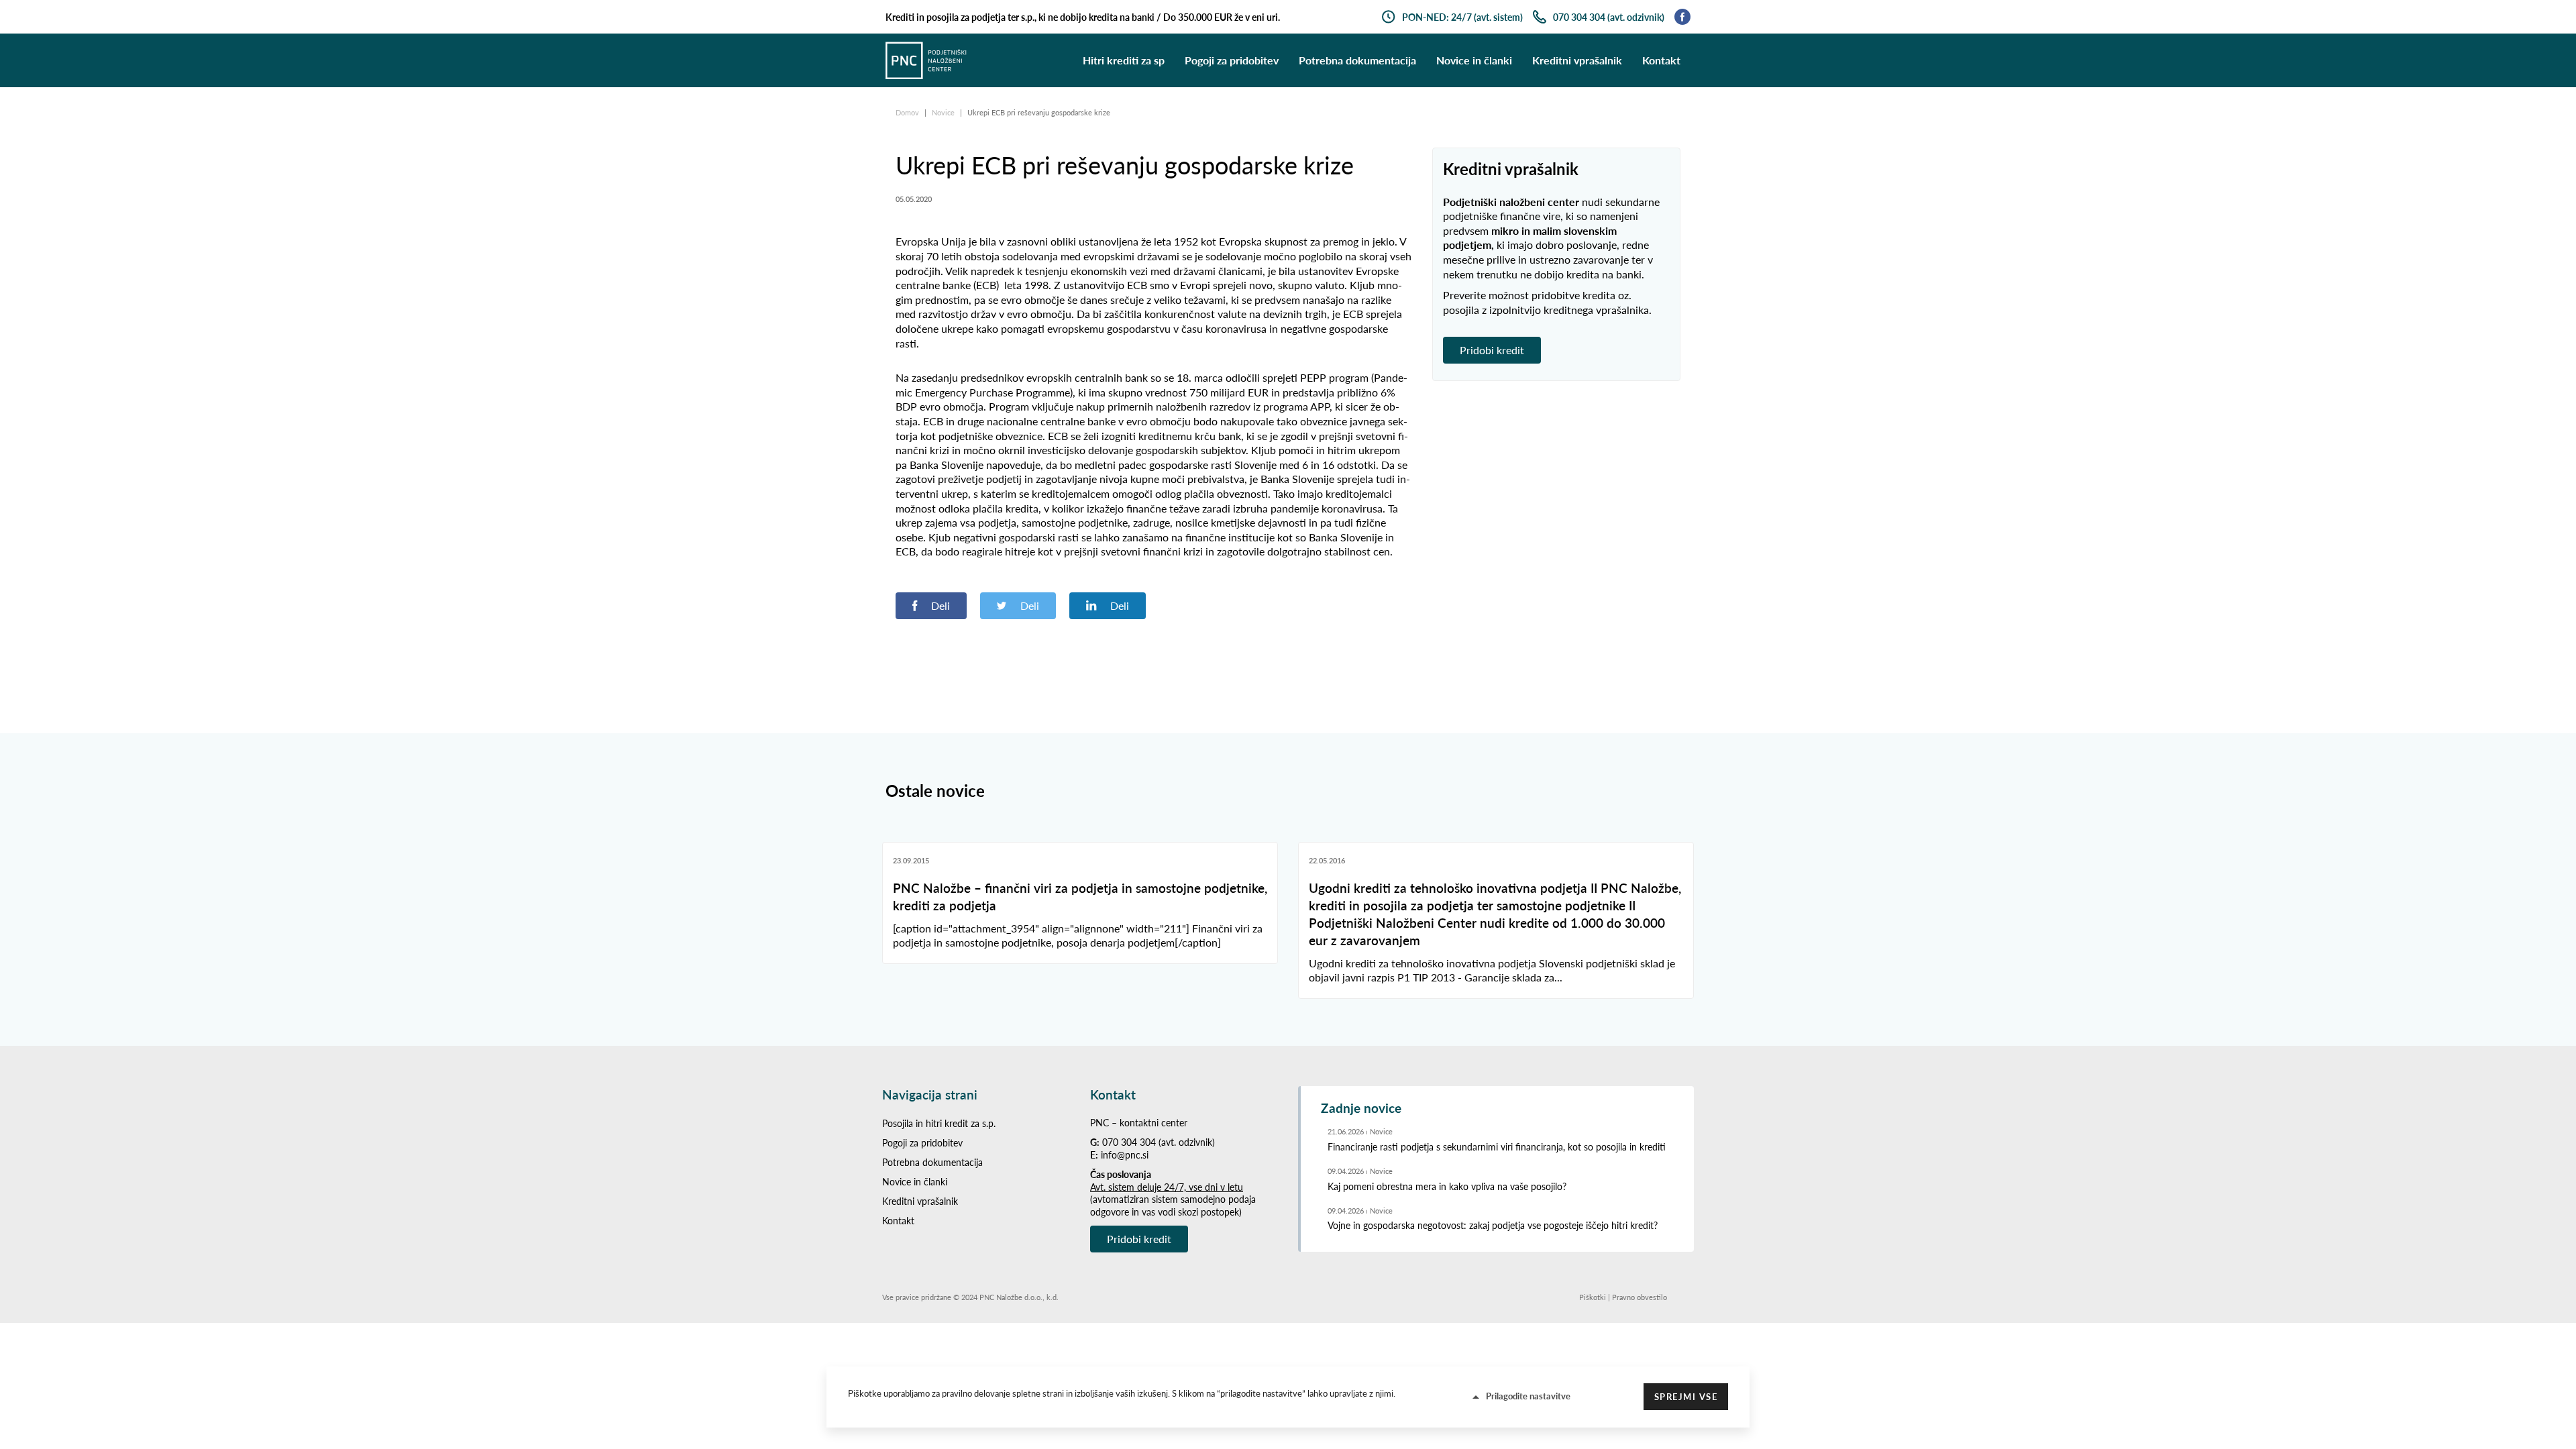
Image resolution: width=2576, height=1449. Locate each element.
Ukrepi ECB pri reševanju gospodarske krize (1039, 112)
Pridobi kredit (1492, 350)
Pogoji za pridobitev (1232, 60)
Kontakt (1661, 60)
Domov (908, 112)
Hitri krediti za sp (1124, 60)
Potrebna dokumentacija (1357, 60)
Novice (944, 112)
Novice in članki (1474, 60)
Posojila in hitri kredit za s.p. (939, 1123)
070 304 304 (1129, 1142)
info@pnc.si (1125, 1155)
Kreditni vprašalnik (1577, 60)
